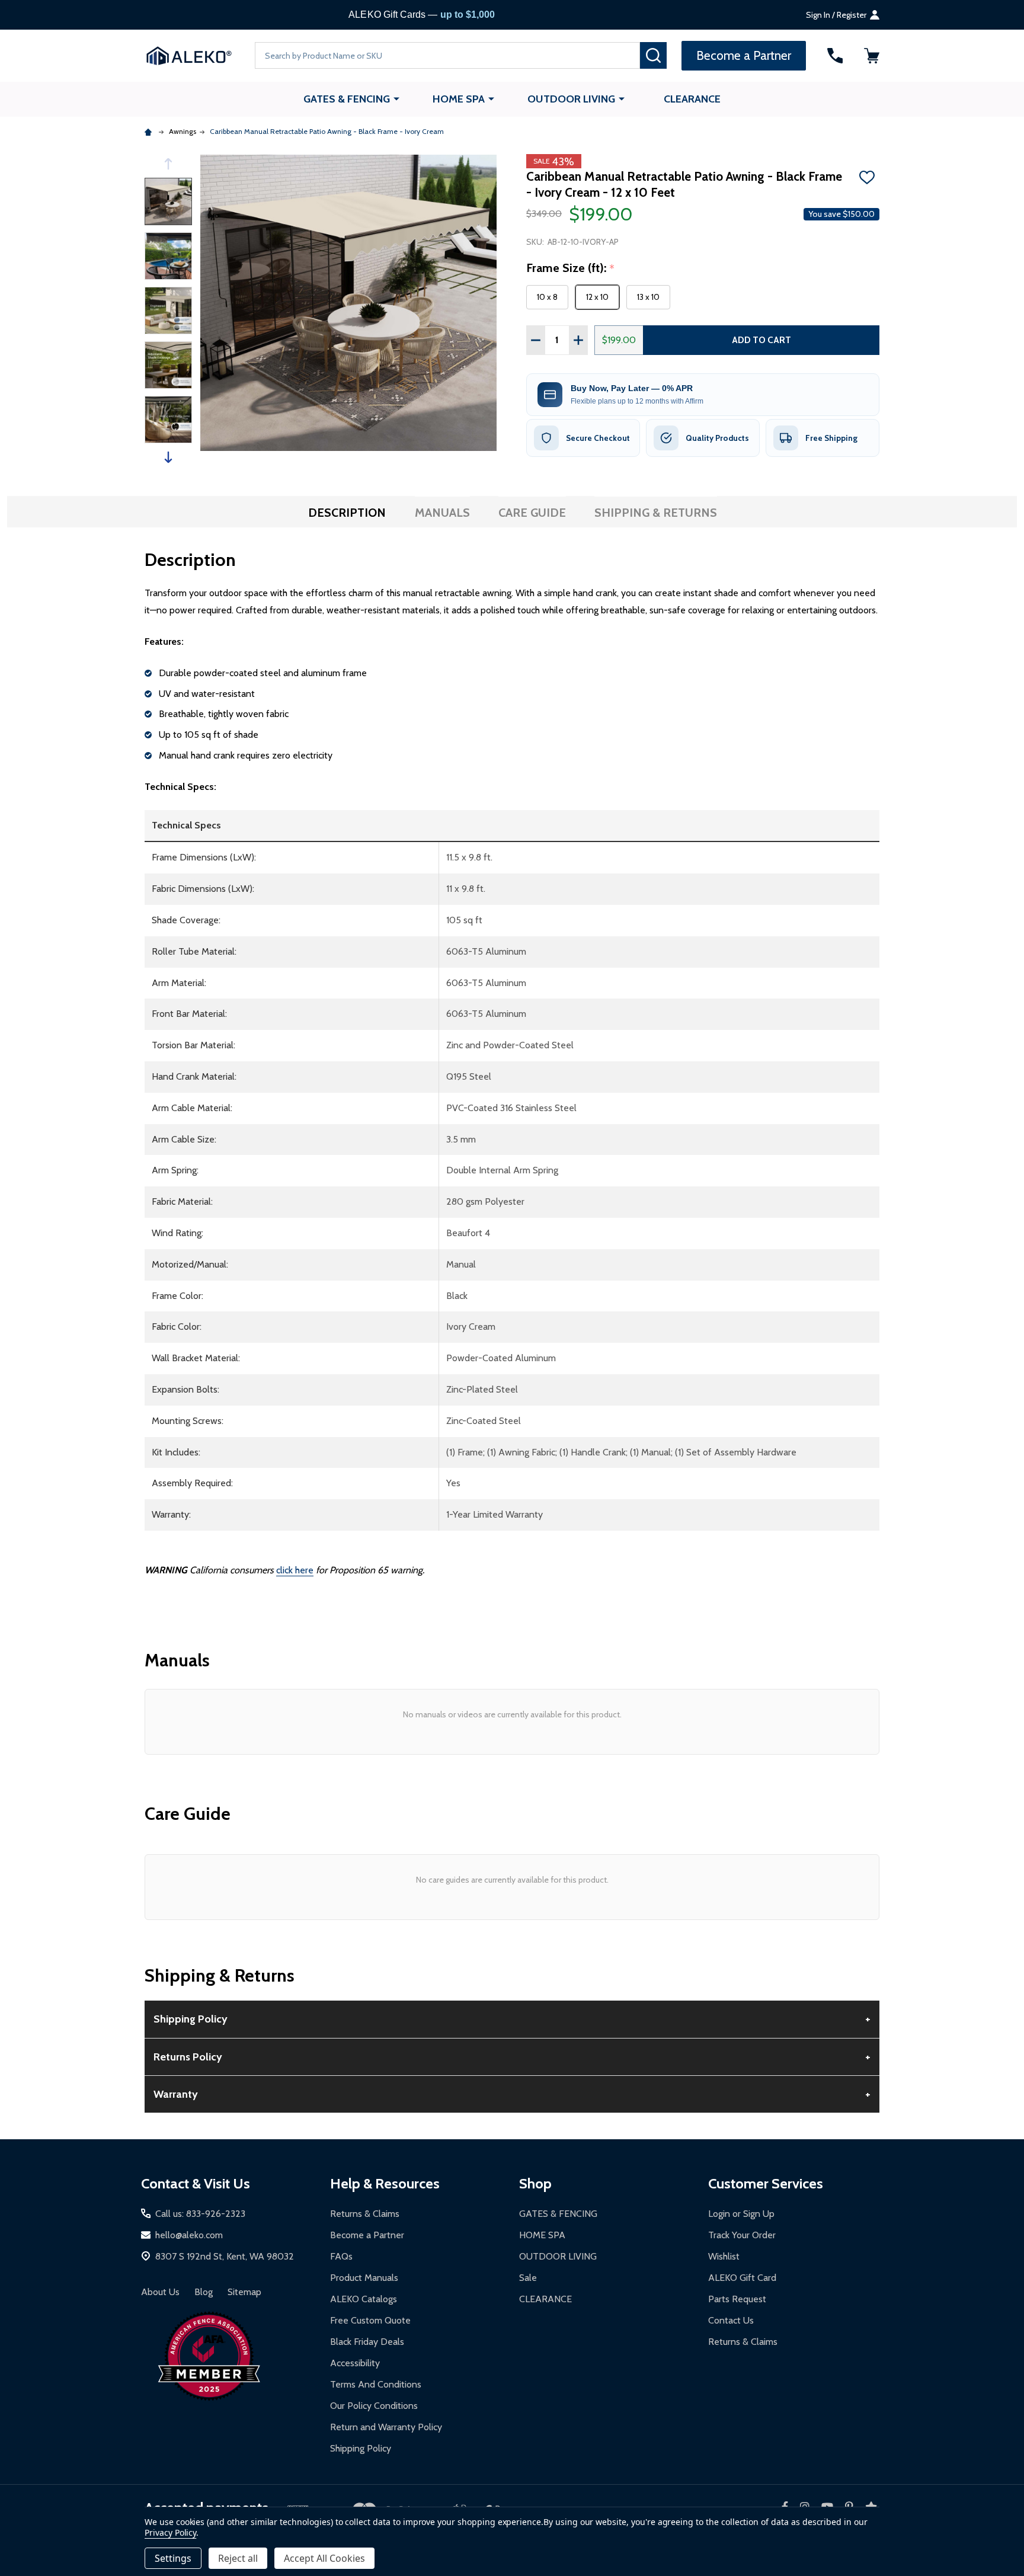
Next (168, 457)
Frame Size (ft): (571, 268)
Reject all (238, 2558)
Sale (528, 2278)
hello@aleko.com (189, 2235)
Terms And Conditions (376, 2384)
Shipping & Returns (656, 513)
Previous (168, 164)
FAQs (341, 2256)
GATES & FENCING (347, 99)
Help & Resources (385, 2183)
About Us (160, 2292)
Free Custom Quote (370, 2320)
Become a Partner (367, 2235)
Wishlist (724, 2256)
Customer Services (766, 2183)
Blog (204, 2292)
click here (295, 1570)
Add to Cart (761, 340)
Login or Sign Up (741, 2214)
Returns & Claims (365, 2214)
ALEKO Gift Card (742, 2278)
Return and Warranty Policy (386, 2427)
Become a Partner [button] (744, 55)
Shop (535, 2183)
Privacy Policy (170, 2532)
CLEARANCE (692, 99)
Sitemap (244, 2292)
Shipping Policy (361, 2448)
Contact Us (731, 2320)
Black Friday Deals (367, 2342)
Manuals (442, 513)
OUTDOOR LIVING (571, 99)
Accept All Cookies (324, 2558)
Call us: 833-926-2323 (200, 2214)
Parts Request (737, 2299)
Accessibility (355, 2363)
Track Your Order (742, 2235)
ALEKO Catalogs (364, 2299)
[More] (396, 98)
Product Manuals (364, 2278)
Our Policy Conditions (374, 2406)
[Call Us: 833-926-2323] (835, 56)
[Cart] (872, 56)
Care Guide (532, 513)
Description (347, 513)
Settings (173, 2558)
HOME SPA (459, 99)
